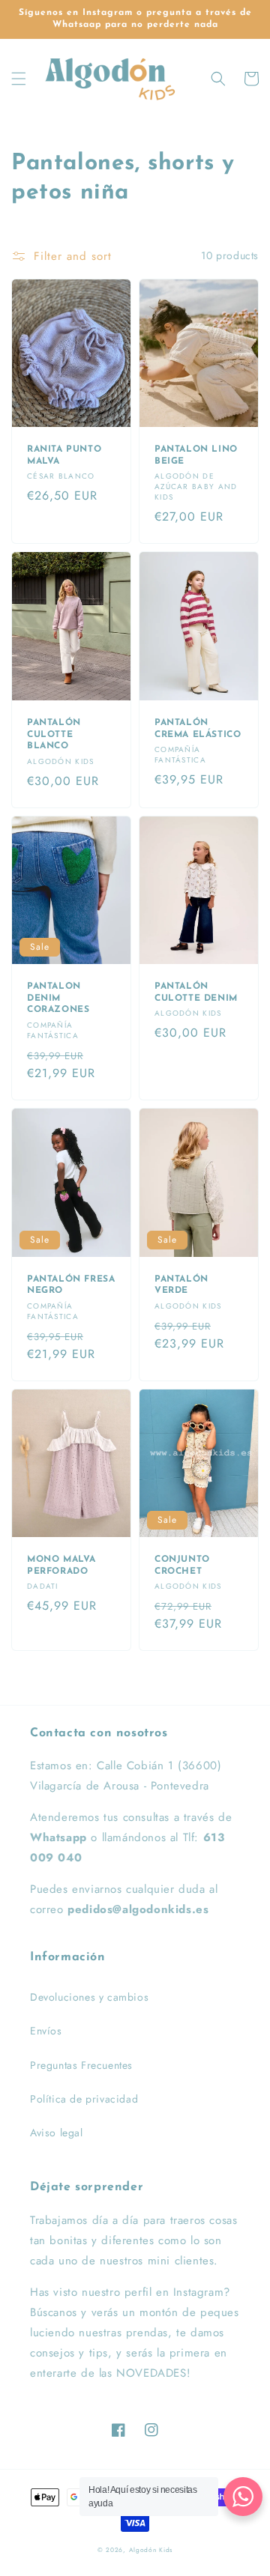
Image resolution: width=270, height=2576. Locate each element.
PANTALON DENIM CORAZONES (58, 998)
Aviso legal (57, 2133)
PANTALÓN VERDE (181, 1285)
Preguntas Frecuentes (81, 2065)
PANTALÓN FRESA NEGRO (71, 1285)
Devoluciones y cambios (89, 1997)
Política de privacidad (84, 2099)
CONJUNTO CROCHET (182, 1566)
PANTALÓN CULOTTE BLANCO (54, 734)
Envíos (46, 2031)
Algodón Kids (151, 2550)
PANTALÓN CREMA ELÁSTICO (198, 729)
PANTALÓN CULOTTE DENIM (196, 992)
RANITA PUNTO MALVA (64, 455)
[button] (19, 79)
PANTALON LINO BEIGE (196, 455)
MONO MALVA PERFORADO (61, 1566)
